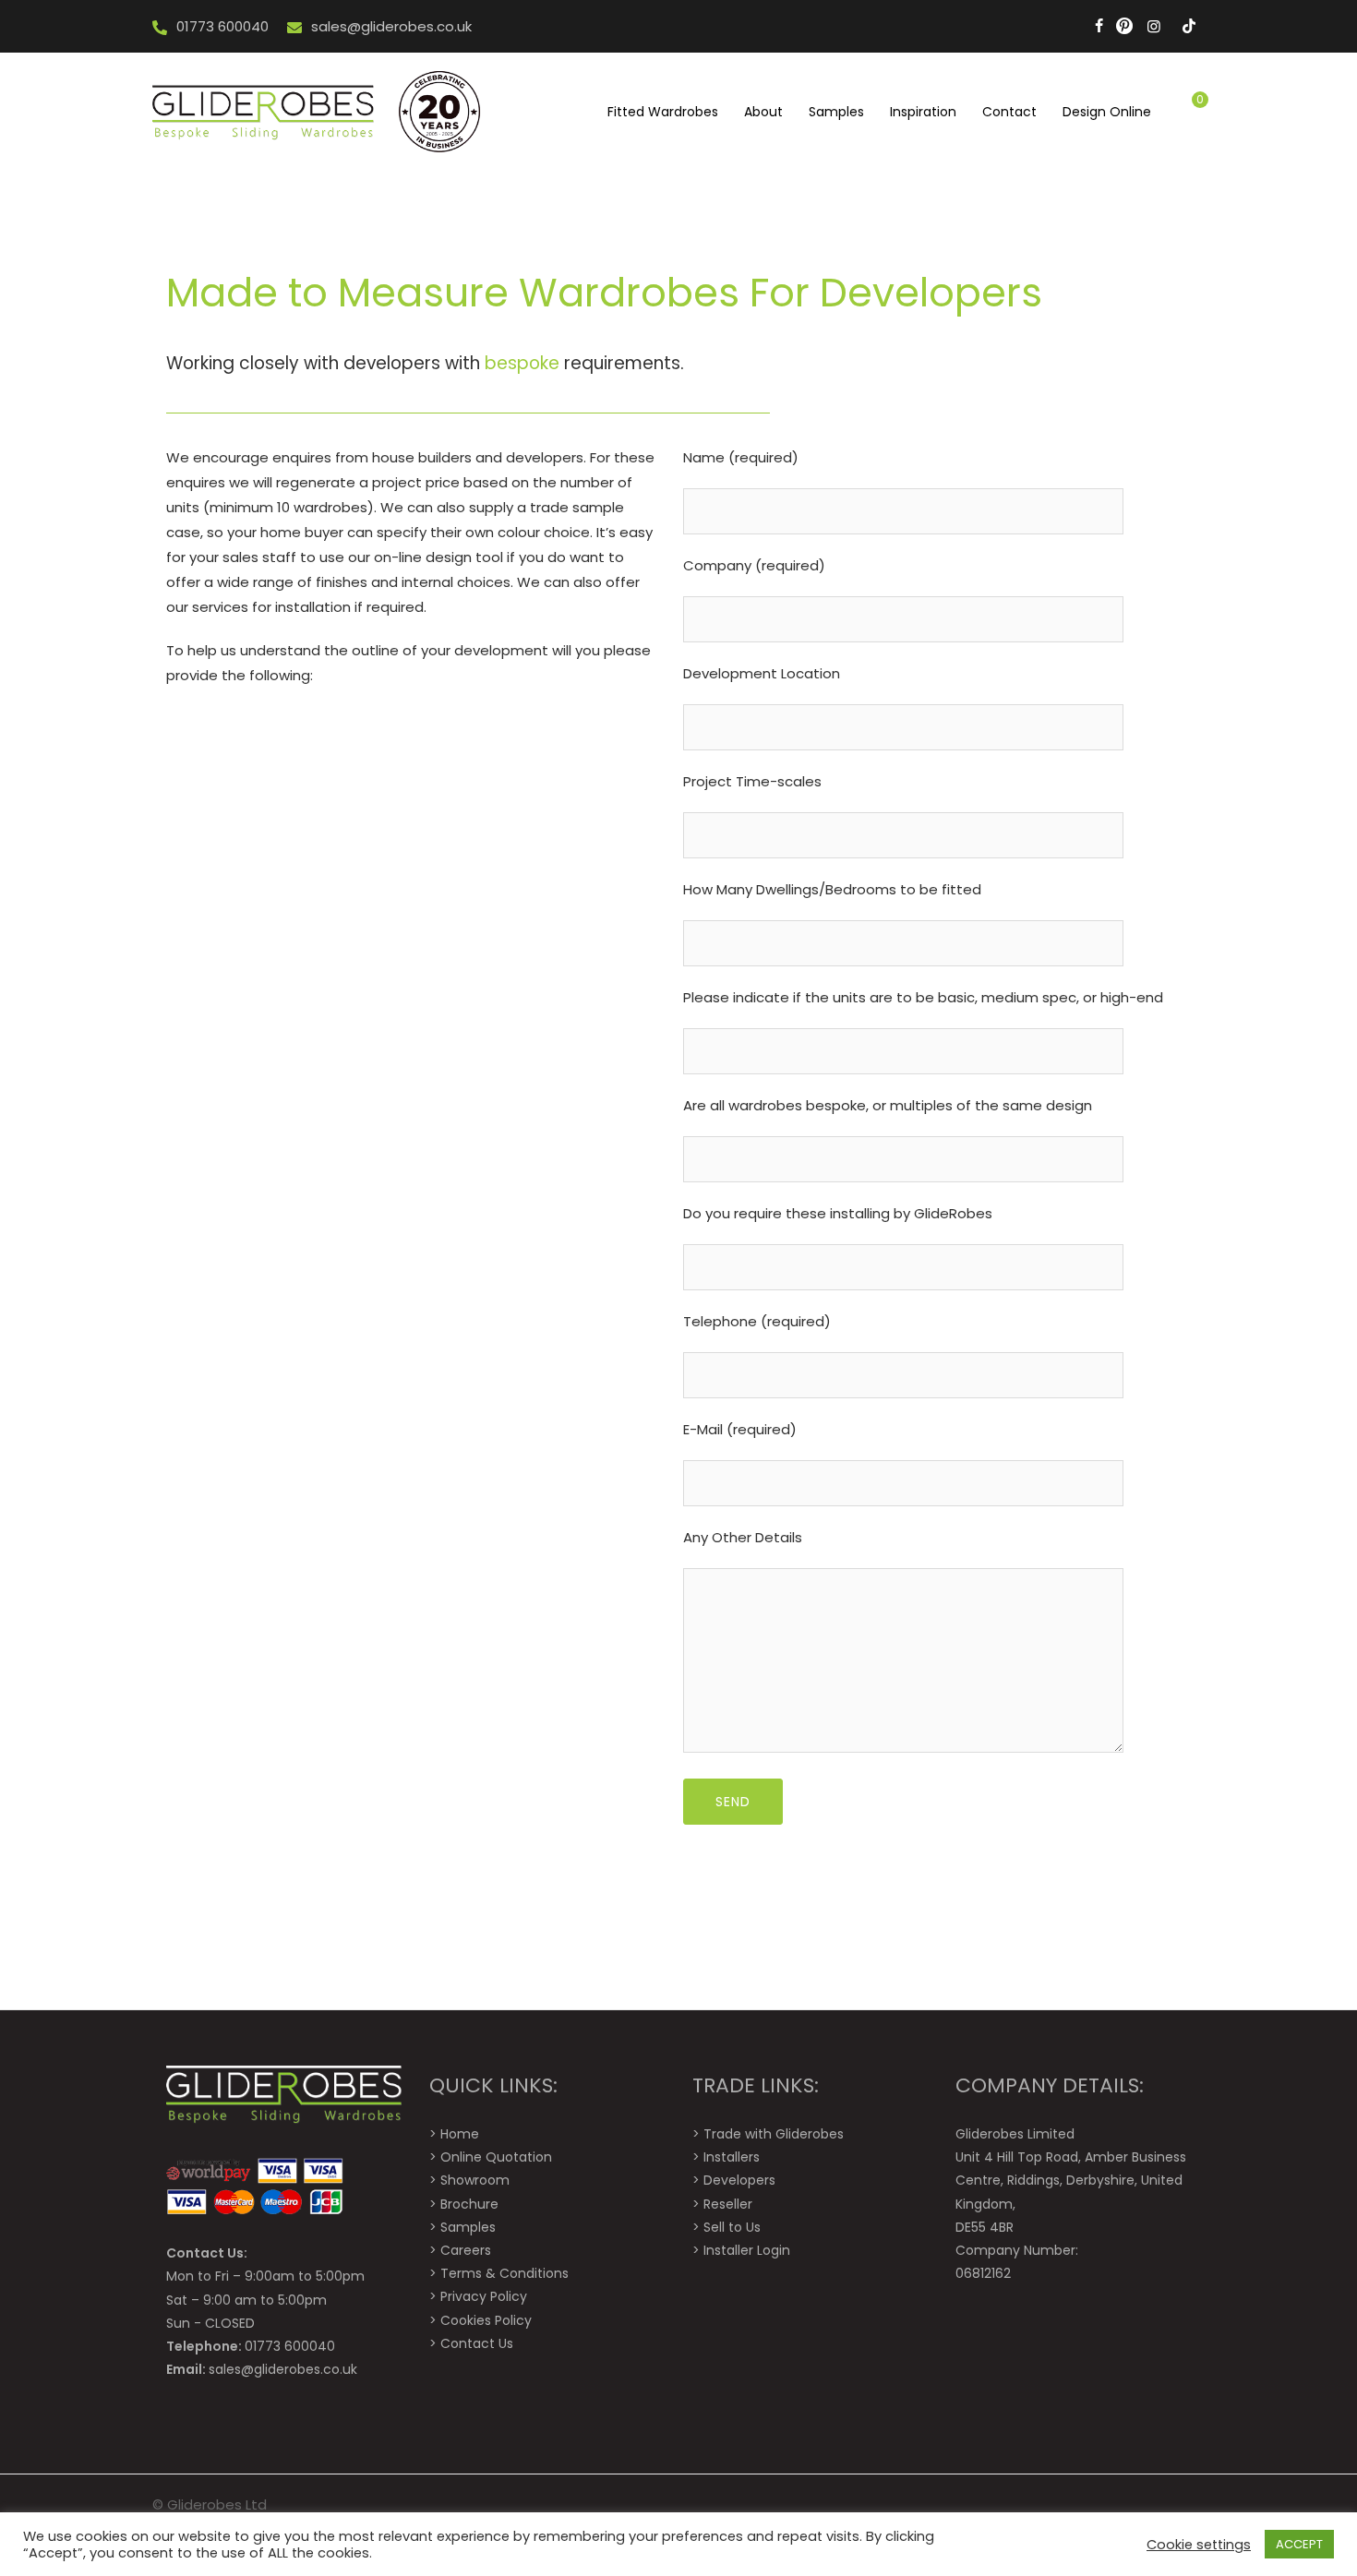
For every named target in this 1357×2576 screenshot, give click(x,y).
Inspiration (923, 112)
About (763, 112)
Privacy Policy (484, 2296)
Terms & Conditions (504, 2273)
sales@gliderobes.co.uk (391, 26)
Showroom (475, 2180)
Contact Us (477, 2343)
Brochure (469, 2204)
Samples (836, 112)
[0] (1184, 112)
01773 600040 (222, 26)
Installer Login (747, 2250)
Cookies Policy (486, 2320)
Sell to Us (732, 2227)
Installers (732, 2157)
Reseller (728, 2204)
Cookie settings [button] (1199, 2545)
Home (460, 2134)
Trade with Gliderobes (774, 2134)
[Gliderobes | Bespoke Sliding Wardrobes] (318, 111)
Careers (466, 2250)
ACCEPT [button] (1299, 2544)
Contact (1009, 112)
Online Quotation (496, 2157)
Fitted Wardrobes (663, 112)
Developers (739, 2180)
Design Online (1107, 112)
